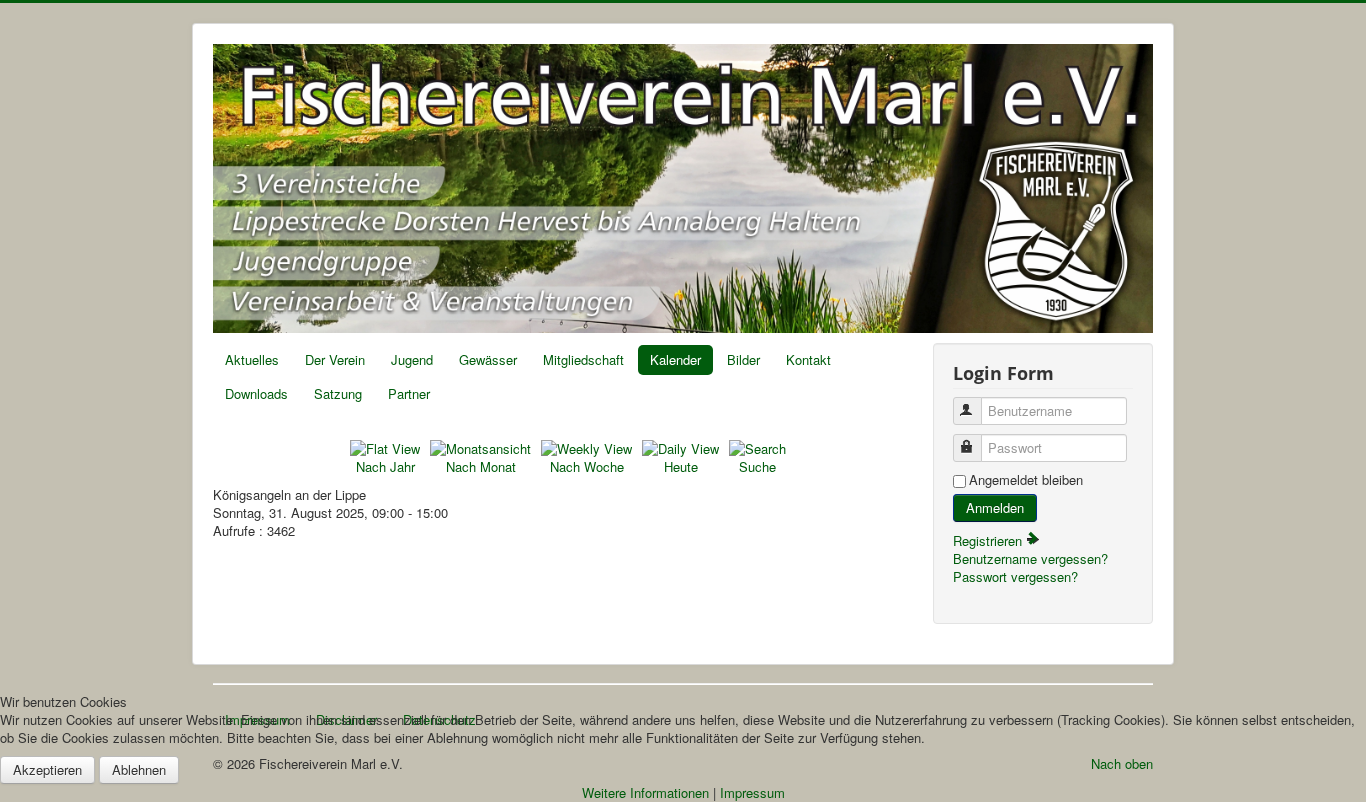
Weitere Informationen (645, 792)
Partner (409, 393)
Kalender (675, 359)
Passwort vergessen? (1015, 576)
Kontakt (808, 359)
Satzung (338, 393)
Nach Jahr (385, 466)
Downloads (256, 393)
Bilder (743, 359)
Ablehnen (139, 769)
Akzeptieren (47, 769)
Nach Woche (587, 466)
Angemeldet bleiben (1026, 480)
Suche (757, 466)
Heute (681, 466)
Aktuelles (252, 359)
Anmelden (995, 507)
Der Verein (335, 359)
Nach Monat (481, 466)
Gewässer (488, 359)
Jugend (412, 359)
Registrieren (989, 540)
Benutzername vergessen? (1030, 558)
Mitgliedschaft (583, 359)
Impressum (752, 792)
